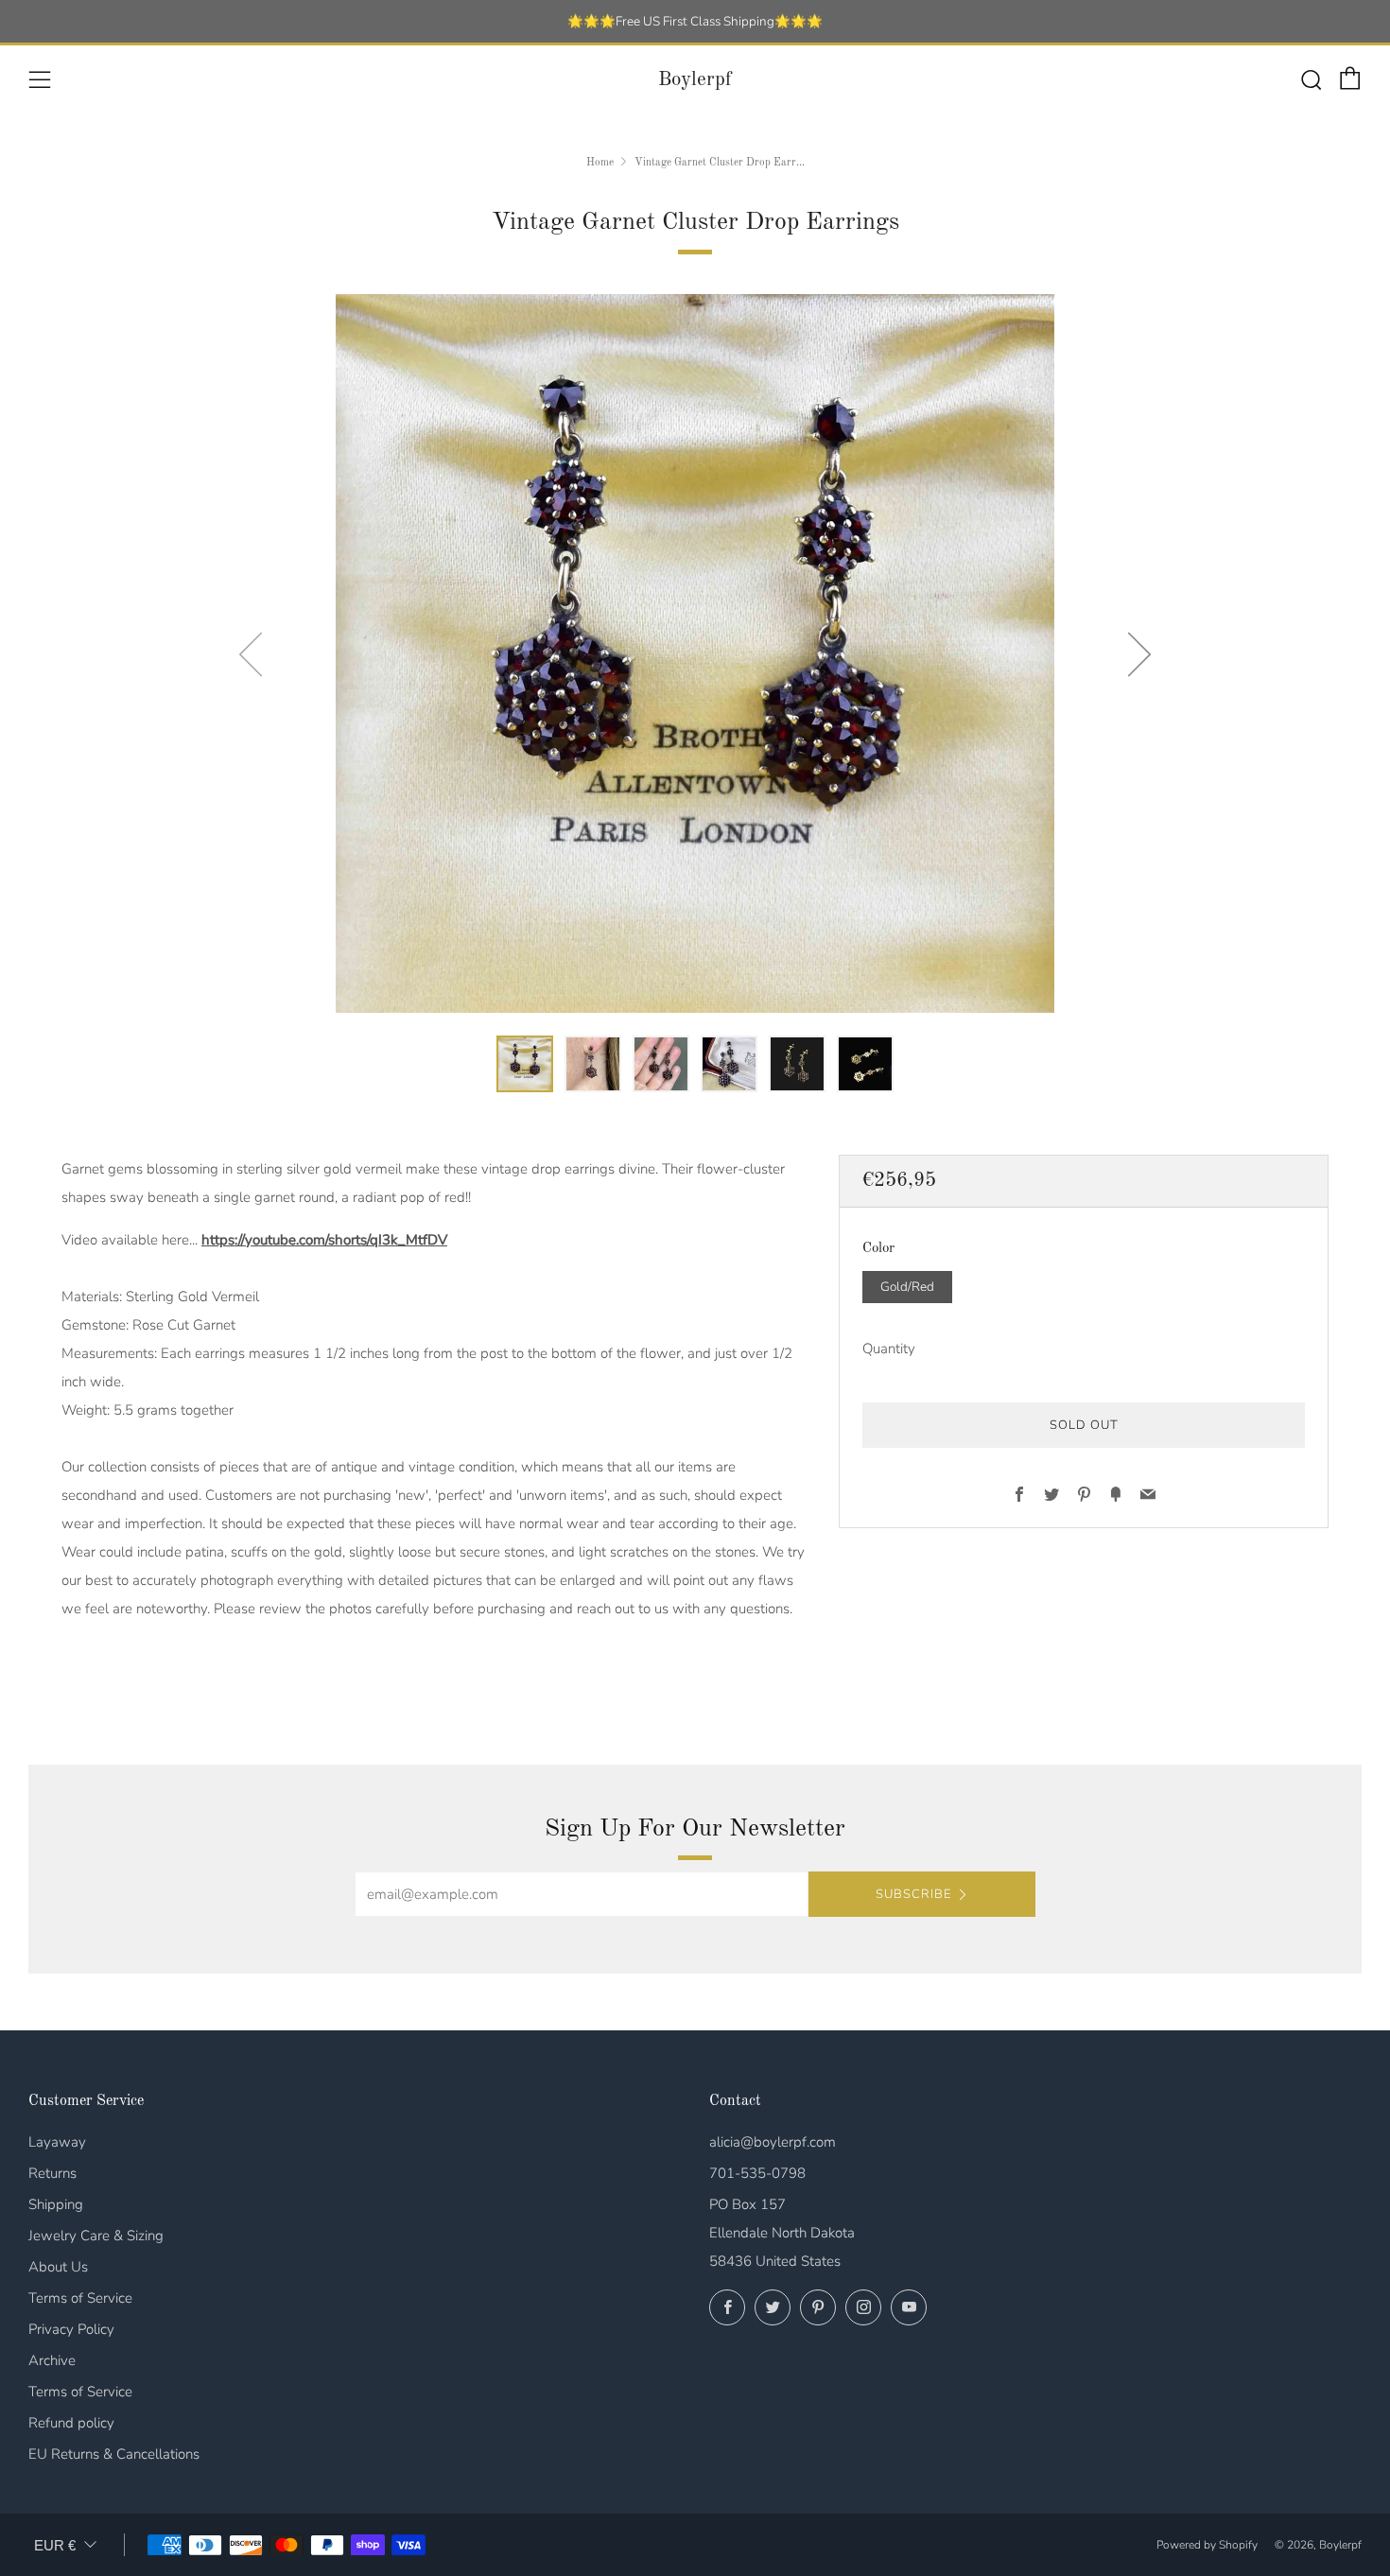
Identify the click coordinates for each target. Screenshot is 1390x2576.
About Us (58, 2267)
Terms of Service (80, 2298)
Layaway (57, 2142)
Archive (52, 2360)
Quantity (889, 1348)
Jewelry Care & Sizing (96, 2236)
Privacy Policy (71, 2329)
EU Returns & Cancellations (114, 2454)
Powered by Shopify (1207, 2545)
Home (600, 163)
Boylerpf (695, 80)
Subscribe (913, 1894)
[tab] (525, 1064)
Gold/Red (907, 1286)
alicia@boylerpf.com (773, 2142)
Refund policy (71, 2423)
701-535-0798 (757, 2173)
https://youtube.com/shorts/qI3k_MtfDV (324, 1240)
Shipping (56, 2204)
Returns (52, 2173)
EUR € (55, 2545)
